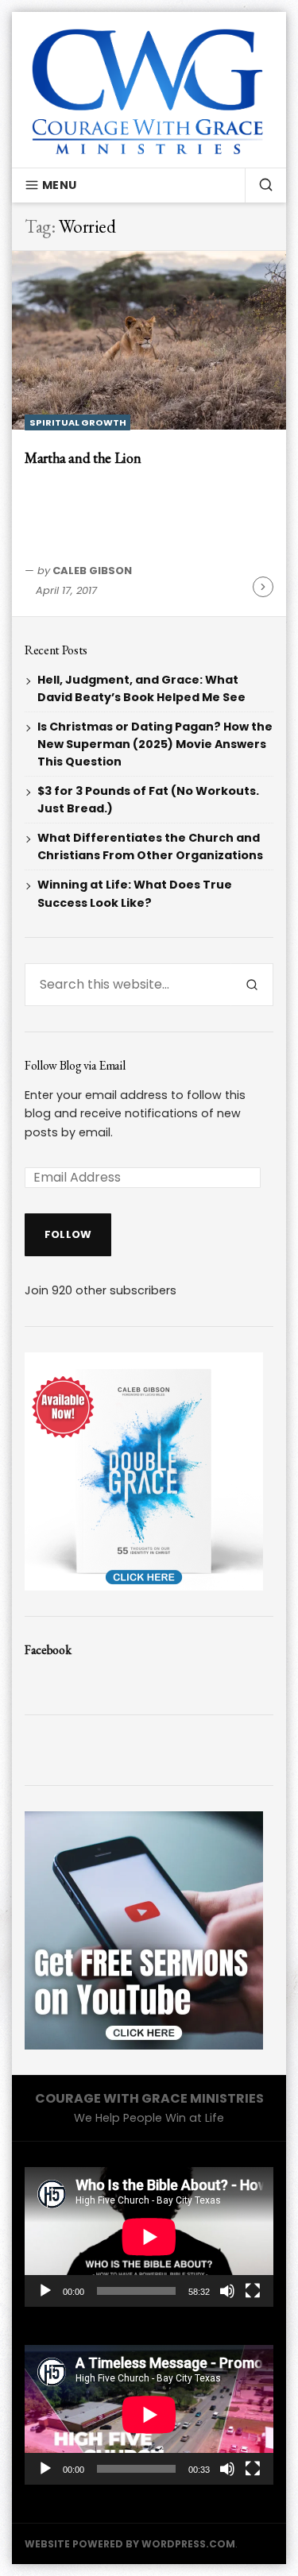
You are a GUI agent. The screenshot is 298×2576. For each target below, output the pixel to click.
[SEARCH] (259, 185)
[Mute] (227, 2291)
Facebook (48, 1650)
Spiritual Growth (78, 422)
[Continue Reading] (263, 587)
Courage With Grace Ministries (149, 2098)
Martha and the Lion (83, 458)
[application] (149, 2237)
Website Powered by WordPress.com (130, 2544)
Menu (59, 185)
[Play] (45, 2291)
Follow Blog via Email (75, 1065)
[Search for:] (128, 985)
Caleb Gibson (92, 571)
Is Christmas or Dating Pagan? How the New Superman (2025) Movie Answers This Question (155, 744)
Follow (68, 1234)
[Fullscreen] (253, 2291)
